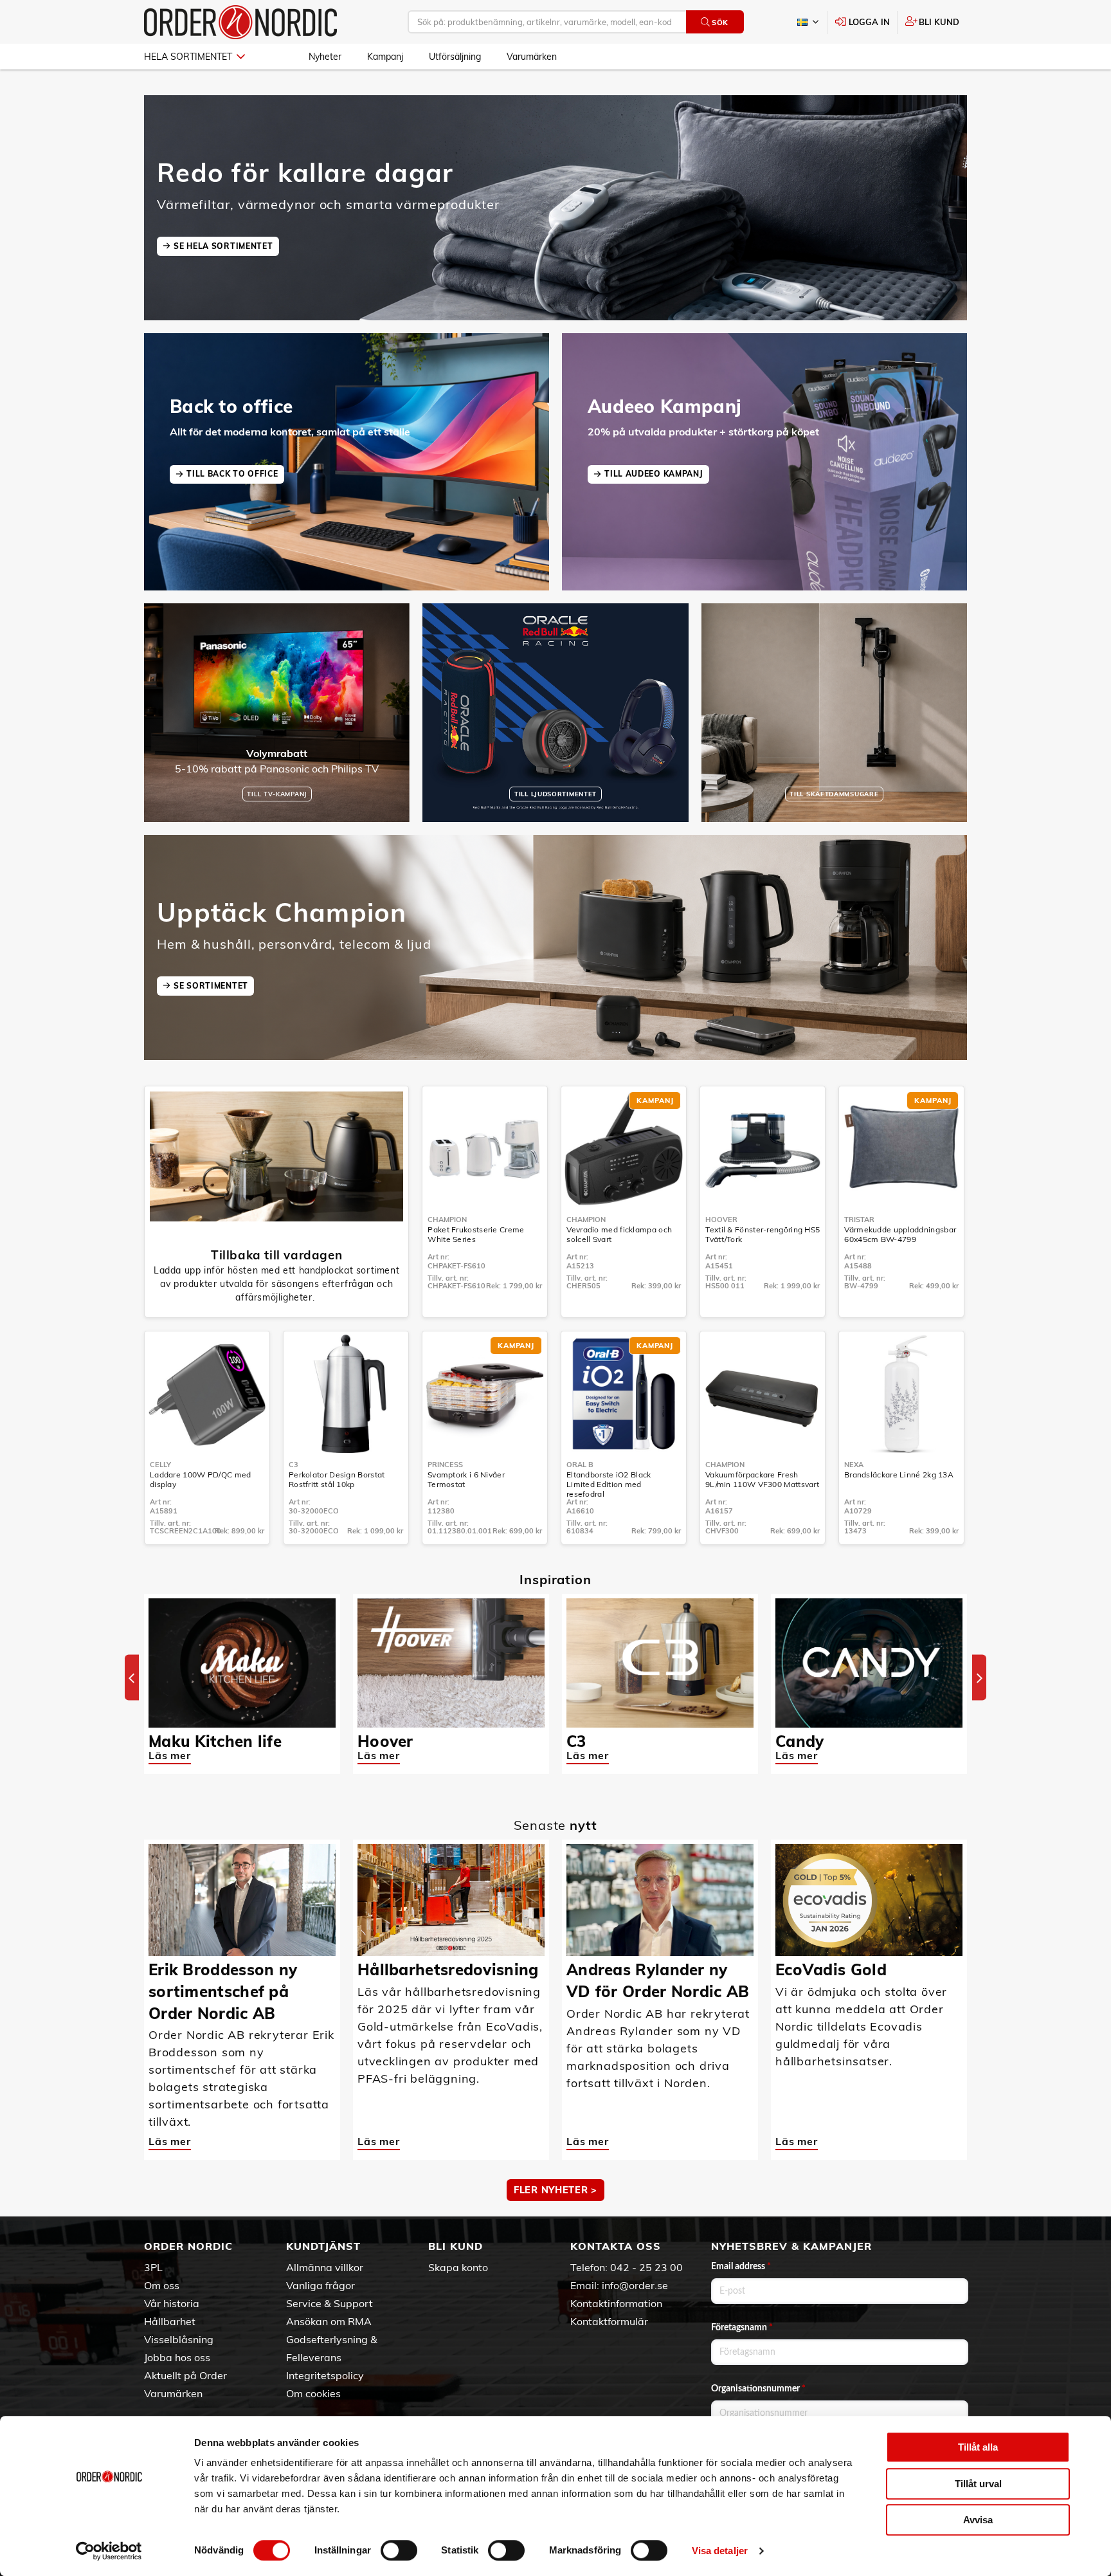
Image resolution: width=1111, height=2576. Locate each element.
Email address (741, 2267)
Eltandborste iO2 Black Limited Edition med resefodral (609, 1484)
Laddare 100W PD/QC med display (201, 1479)
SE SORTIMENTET (211, 986)
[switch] (399, 2550)
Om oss (162, 2285)
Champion (447, 1219)
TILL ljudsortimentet (555, 794)
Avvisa (978, 2520)
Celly (160, 1465)
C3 (294, 1465)
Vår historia (172, 2303)
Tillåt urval (978, 2484)
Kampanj (385, 57)
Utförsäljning (455, 57)
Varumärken (532, 57)
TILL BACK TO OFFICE (232, 474)
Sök (720, 23)
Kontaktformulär (609, 2321)
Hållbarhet (170, 2321)
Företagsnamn (742, 2328)
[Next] (979, 1678)
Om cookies (313, 2393)
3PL (153, 2267)
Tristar (859, 1219)
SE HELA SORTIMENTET (223, 246)
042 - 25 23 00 (646, 2267)
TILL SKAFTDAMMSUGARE (834, 794)
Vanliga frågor (321, 2285)
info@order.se (635, 2285)
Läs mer (170, 1755)
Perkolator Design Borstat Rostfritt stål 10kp (337, 1479)
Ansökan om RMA (329, 2321)
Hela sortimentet (188, 57)
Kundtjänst (323, 2246)
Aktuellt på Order (185, 2375)
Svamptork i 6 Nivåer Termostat (466, 1479)
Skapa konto (458, 2267)
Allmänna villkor (325, 2267)
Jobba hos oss (177, 2357)
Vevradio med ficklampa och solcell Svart (619, 1234)
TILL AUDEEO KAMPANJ (654, 474)
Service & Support (330, 2303)
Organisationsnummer (758, 2389)
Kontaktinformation (616, 2303)
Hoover (721, 1219)
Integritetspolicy (325, 2375)
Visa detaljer (720, 2551)
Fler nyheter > (555, 2190)
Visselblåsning (179, 2339)
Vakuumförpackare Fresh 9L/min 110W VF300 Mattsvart (762, 1479)
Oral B (580, 1465)
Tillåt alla (978, 2447)
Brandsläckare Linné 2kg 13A (899, 1475)
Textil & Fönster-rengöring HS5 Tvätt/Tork (763, 1234)
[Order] (240, 22)
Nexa (854, 1465)
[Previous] (132, 1678)
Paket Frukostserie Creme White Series (476, 1234)
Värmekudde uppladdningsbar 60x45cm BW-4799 (900, 1234)
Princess (445, 1465)
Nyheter (325, 57)
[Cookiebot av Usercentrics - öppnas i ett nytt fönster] (109, 2551)
